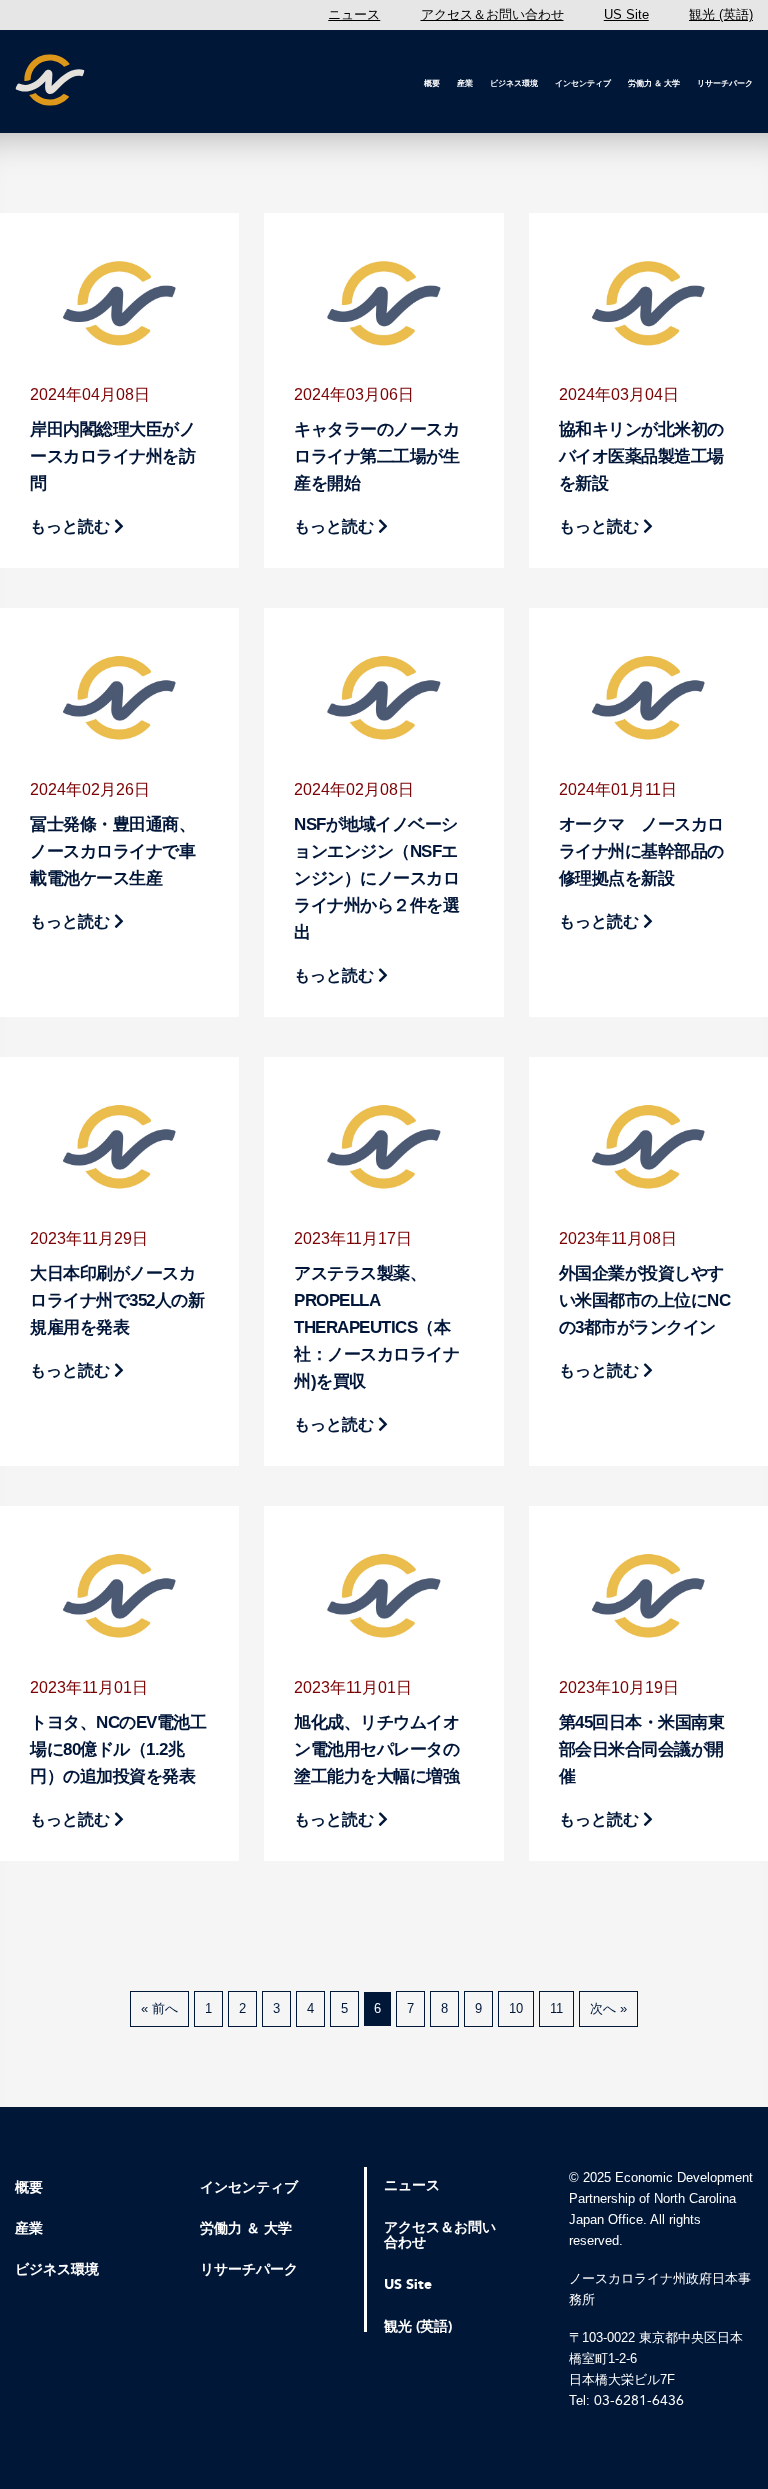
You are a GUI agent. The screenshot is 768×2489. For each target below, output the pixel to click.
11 (556, 2008)
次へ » (608, 2008)
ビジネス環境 (514, 83)
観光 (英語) (721, 14)
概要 (432, 83)
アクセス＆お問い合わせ (492, 14)
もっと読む (72, 526)
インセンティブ (583, 83)
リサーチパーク (725, 83)
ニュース (354, 14)
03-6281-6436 (639, 2400)
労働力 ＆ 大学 (654, 83)
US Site (626, 14)
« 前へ (159, 2008)
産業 (465, 83)
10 (516, 2008)
